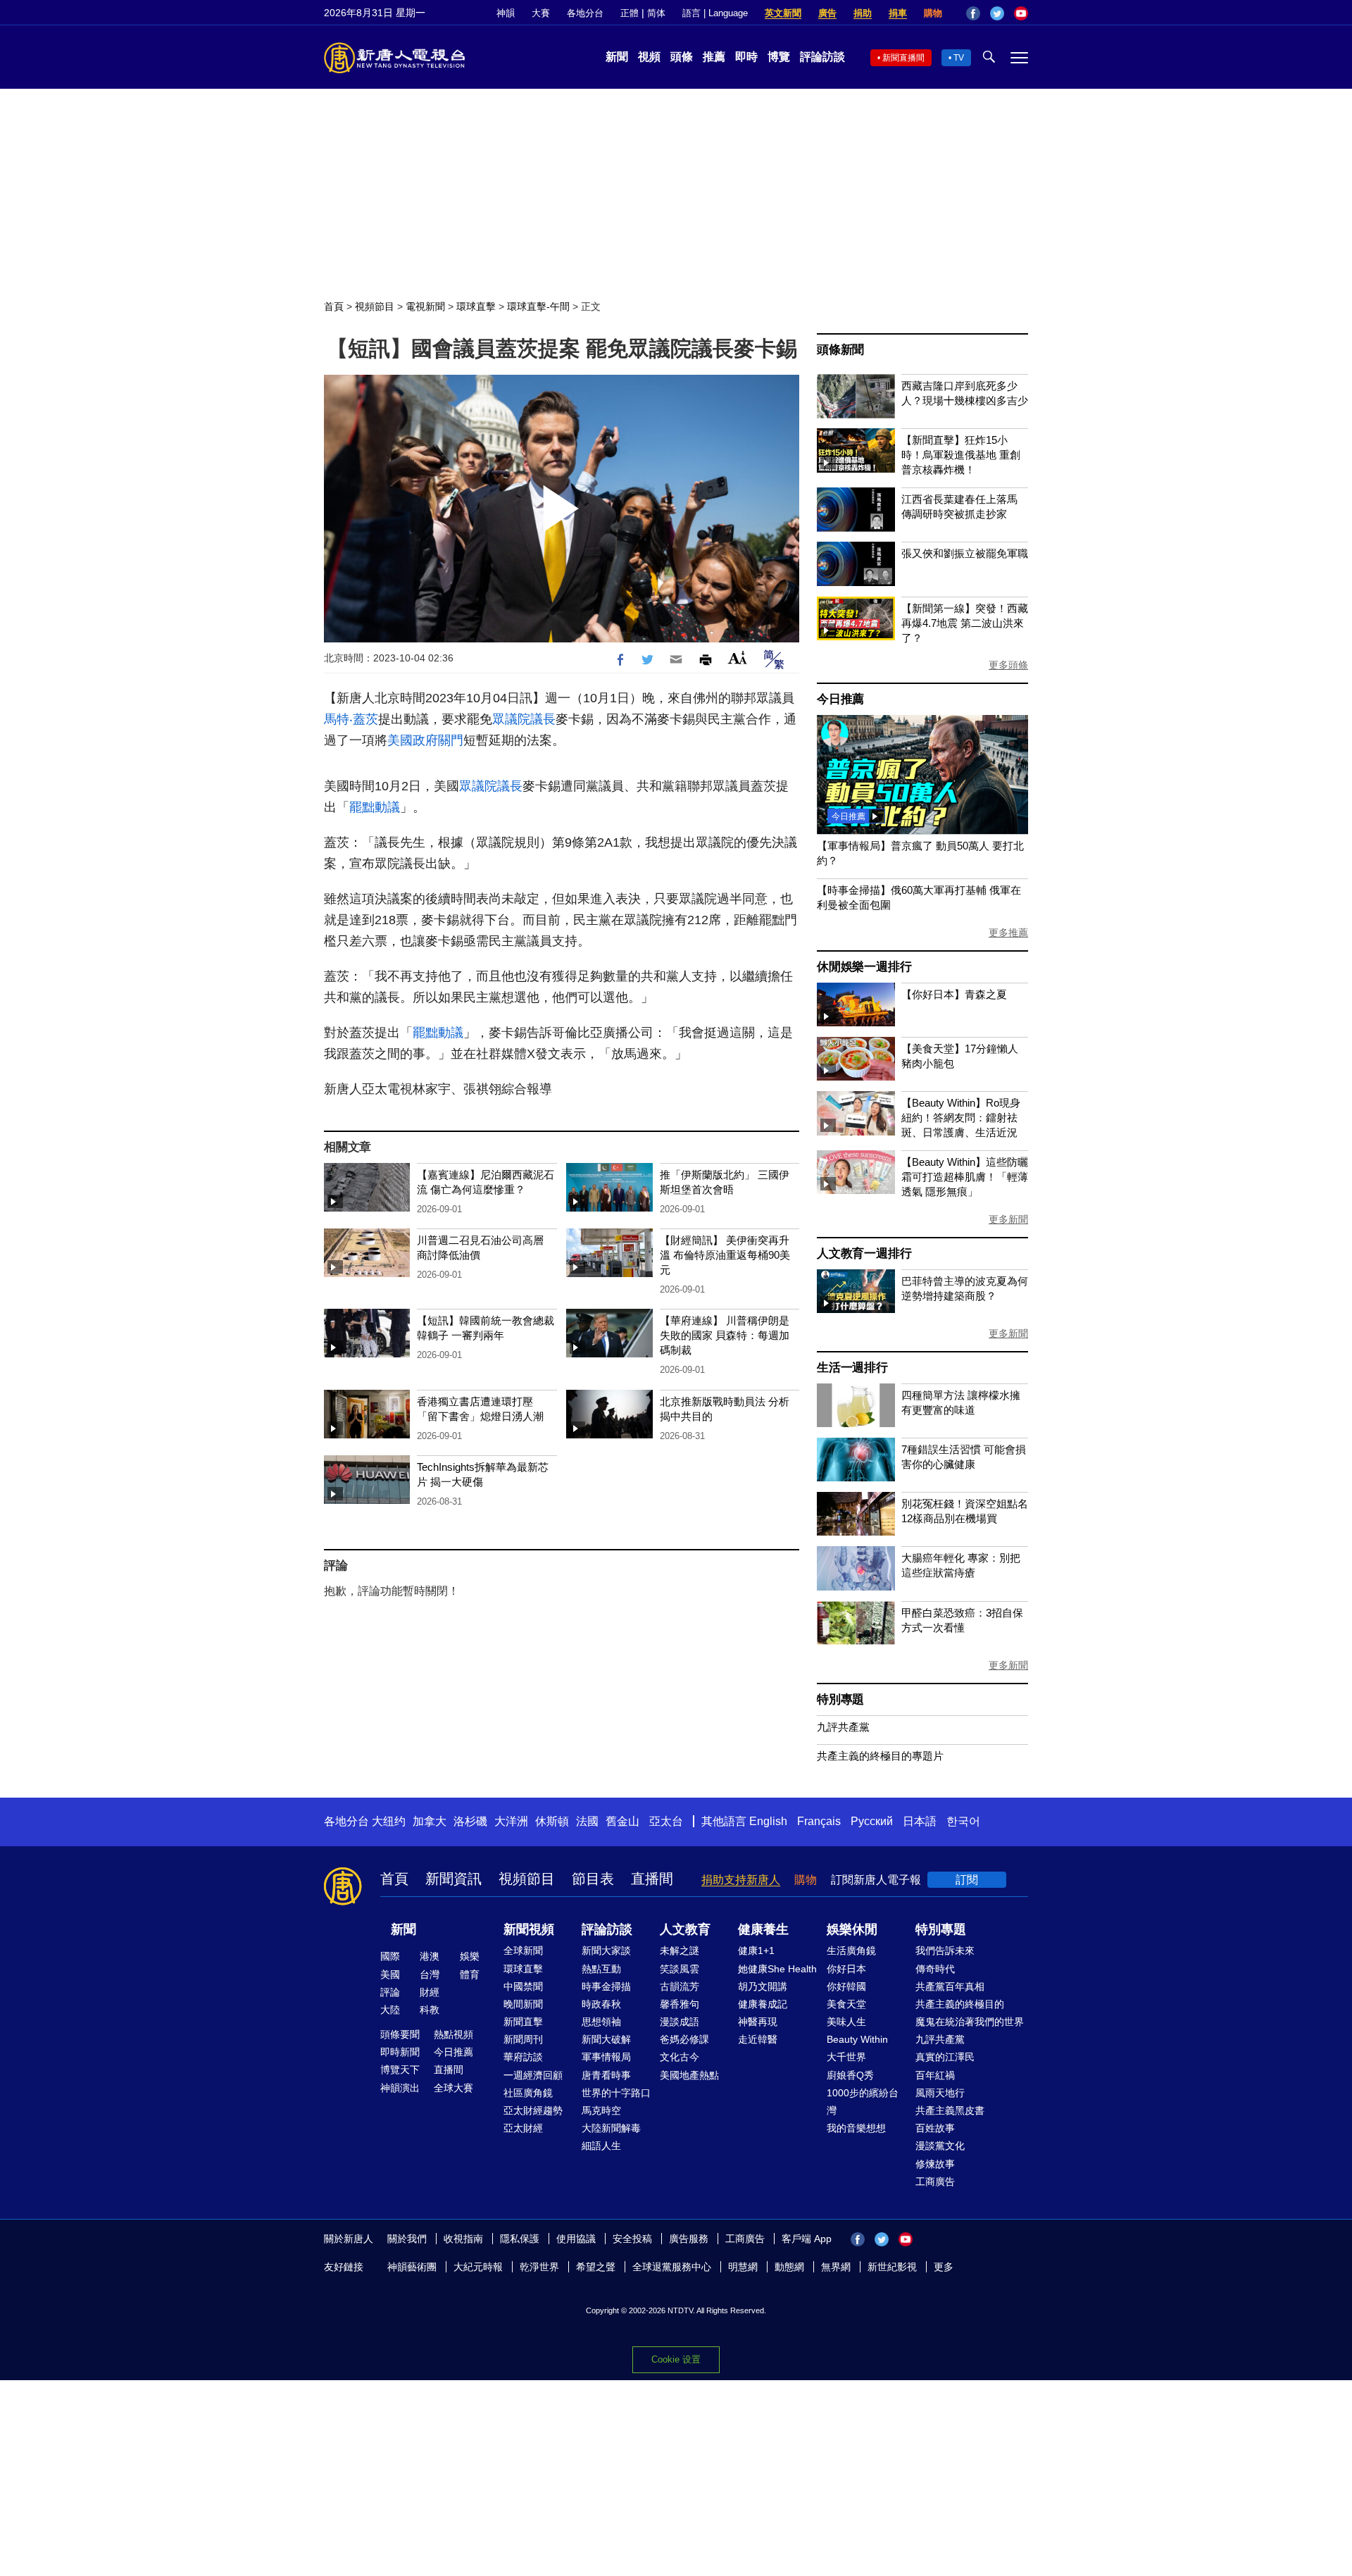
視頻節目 (375, 306)
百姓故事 (935, 2128)
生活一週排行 (852, 1368)
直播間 (652, 1879)
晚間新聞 (523, 2004)
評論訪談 (822, 57)
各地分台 (585, 13)
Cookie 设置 (676, 2359)
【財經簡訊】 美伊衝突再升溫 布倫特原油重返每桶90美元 (725, 1255)
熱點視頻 (453, 2034)
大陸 (390, 2010)
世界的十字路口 (616, 2093)
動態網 (789, 2267)
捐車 (898, 13)
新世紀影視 (892, 2267)
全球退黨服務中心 (672, 2267)
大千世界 (846, 2057)
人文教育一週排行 (864, 1253)
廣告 (827, 13)
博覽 (779, 57)
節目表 (593, 1879)
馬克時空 (601, 2110)
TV (959, 58)
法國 (587, 1821)
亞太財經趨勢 (533, 2110)
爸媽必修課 (684, 2039)
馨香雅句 (680, 2004)
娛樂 (470, 1956)
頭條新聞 (840, 350)
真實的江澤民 (945, 2057)
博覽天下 (400, 2070)
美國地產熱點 (689, 2075)
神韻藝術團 (412, 2267)
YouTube (1021, 13)
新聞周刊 (523, 2039)
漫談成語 (680, 2022)
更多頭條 (1008, 665)
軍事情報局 (606, 2057)
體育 (470, 1974)
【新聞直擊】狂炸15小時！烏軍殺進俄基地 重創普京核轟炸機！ (961, 455)
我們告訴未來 (945, 1950)
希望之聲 (596, 2267)
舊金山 (622, 1821)
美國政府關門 (425, 740)
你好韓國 (846, 1986)
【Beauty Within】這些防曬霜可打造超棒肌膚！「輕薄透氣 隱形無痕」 (965, 1177)
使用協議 (576, 2239)
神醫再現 (758, 2022)
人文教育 (685, 1929)
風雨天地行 (940, 2093)
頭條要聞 (400, 2034)
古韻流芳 (680, 1986)
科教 (430, 2010)
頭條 (682, 57)
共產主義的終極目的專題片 (880, 1756)
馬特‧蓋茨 (351, 719)
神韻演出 (400, 2088)
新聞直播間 (903, 58)
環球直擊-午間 (538, 306)
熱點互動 (601, 1969)
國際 (390, 1956)
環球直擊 (476, 306)
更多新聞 (1008, 1219)
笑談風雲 (680, 1969)
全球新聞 (523, 1950)
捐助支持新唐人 (741, 1880)
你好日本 (846, 1969)
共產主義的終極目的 (960, 2004)
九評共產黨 (843, 1727)
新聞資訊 (453, 1879)
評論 (390, 1992)
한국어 (963, 1821)
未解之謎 (680, 1950)
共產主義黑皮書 (950, 2110)
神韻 (506, 13)
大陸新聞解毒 (611, 2128)
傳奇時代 (935, 1969)
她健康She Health (777, 1969)
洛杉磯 (470, 1821)
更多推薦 (1008, 933)
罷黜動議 (375, 807)
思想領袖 (601, 2022)
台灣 (430, 1974)
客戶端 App (807, 2239)
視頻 (649, 57)
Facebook (973, 13)
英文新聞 (783, 13)
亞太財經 (523, 2128)
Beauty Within (857, 2039)
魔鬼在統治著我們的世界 (970, 2022)
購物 (933, 13)
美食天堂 (846, 2004)
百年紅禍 (935, 2075)
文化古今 (680, 2057)
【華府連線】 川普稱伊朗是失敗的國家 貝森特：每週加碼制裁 (725, 1335)
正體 (630, 13)
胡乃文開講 (763, 1986)
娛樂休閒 (852, 1929)
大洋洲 (511, 1821)
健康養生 (763, 1929)
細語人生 (601, 2146)
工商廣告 (935, 2182)
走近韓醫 (758, 2039)
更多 (944, 2267)
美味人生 (846, 2022)
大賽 (541, 13)
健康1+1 (756, 1950)
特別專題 (840, 1699)
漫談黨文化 (940, 2146)
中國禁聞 (523, 1986)
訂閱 (967, 1880)
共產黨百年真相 (950, 1986)
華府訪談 (523, 2057)
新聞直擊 (523, 2022)
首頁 (334, 306)
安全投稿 (632, 2239)
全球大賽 (453, 2088)
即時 (746, 57)
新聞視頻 (529, 1929)
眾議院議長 (524, 719)
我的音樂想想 (856, 2128)
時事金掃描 (606, 1986)
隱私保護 (520, 2239)
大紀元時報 (478, 2267)
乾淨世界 (539, 2267)
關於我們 (407, 2239)
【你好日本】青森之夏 (954, 994)
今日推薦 (840, 699)
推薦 (714, 57)
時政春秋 (601, 2004)
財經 (430, 1992)
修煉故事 (935, 2164)
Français (819, 1821)
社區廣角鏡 (528, 2093)
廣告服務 (689, 2239)
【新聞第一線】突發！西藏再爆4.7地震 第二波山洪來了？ (965, 623)
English (768, 1821)
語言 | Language (715, 13)
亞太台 (666, 1821)
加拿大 (430, 1821)
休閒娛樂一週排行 (864, 967)
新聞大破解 (606, 2039)
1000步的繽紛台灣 (863, 2102)
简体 (656, 13)
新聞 (617, 57)
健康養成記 (763, 2004)
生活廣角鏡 (851, 1950)
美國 (390, 1974)
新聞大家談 (606, 1950)
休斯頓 (552, 1821)
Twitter (997, 13)
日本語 (920, 1821)
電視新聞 (425, 306)
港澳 (430, 1956)
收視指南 (463, 2239)
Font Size (738, 658)
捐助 (863, 13)
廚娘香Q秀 (850, 2075)
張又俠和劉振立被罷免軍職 (965, 553)
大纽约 (389, 1821)
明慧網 (743, 2267)
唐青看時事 (606, 2075)
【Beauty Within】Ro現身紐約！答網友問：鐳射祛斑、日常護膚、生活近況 (961, 1118)
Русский (872, 1821)
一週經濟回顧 (533, 2075)
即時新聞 (400, 2052)
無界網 (836, 2267)
